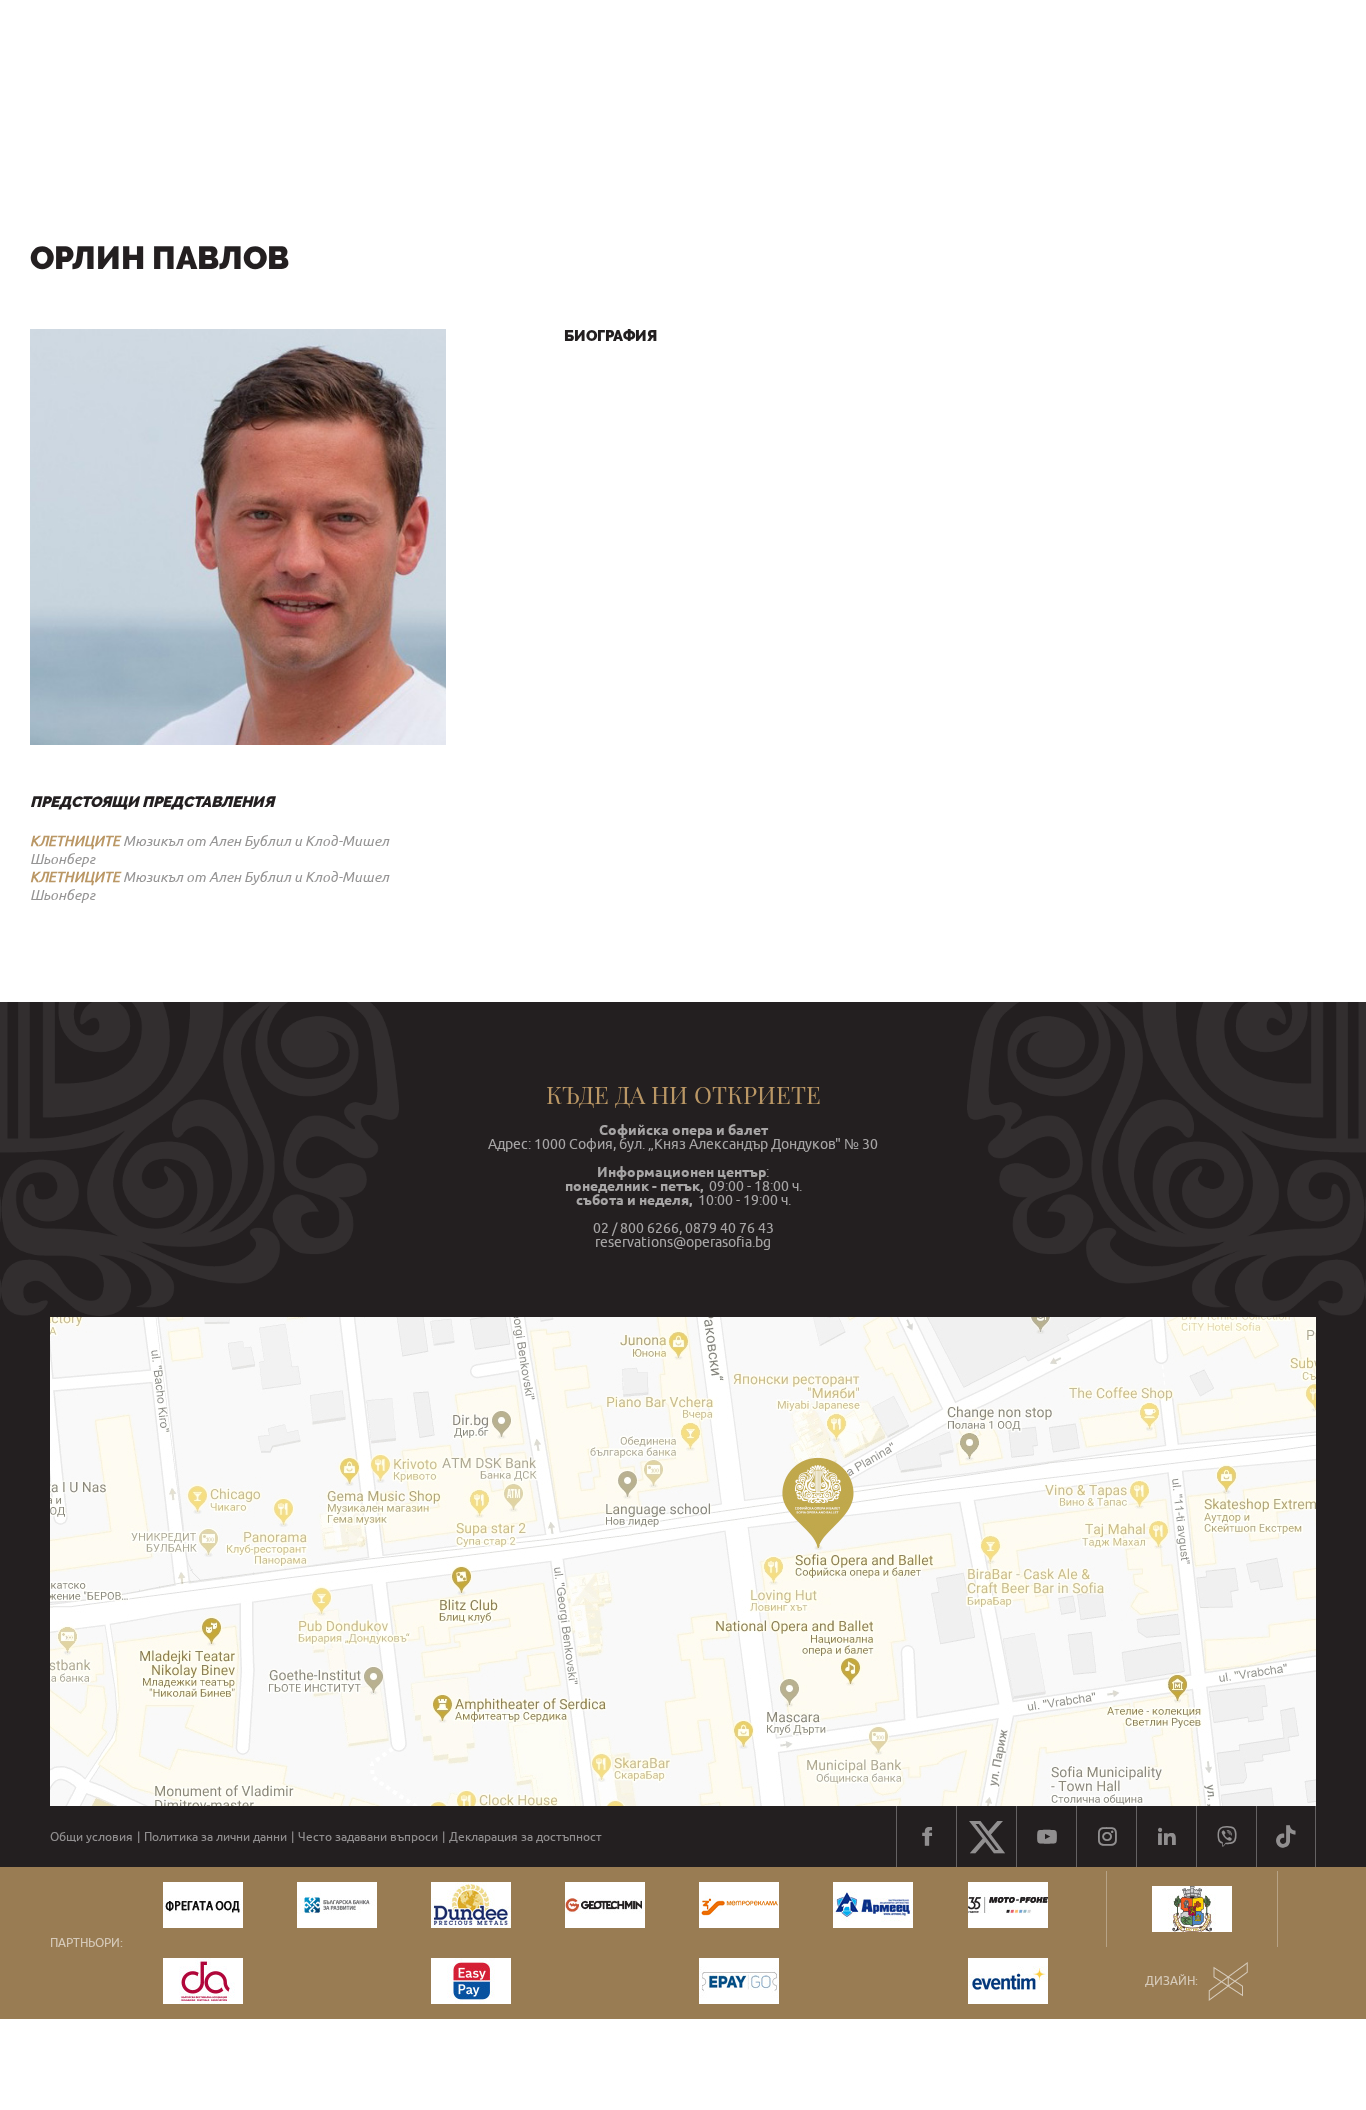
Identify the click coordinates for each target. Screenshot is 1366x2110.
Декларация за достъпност (525, 1837)
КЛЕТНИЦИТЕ (75, 841)
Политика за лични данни (215, 1837)
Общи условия (91, 1837)
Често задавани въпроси (368, 1837)
